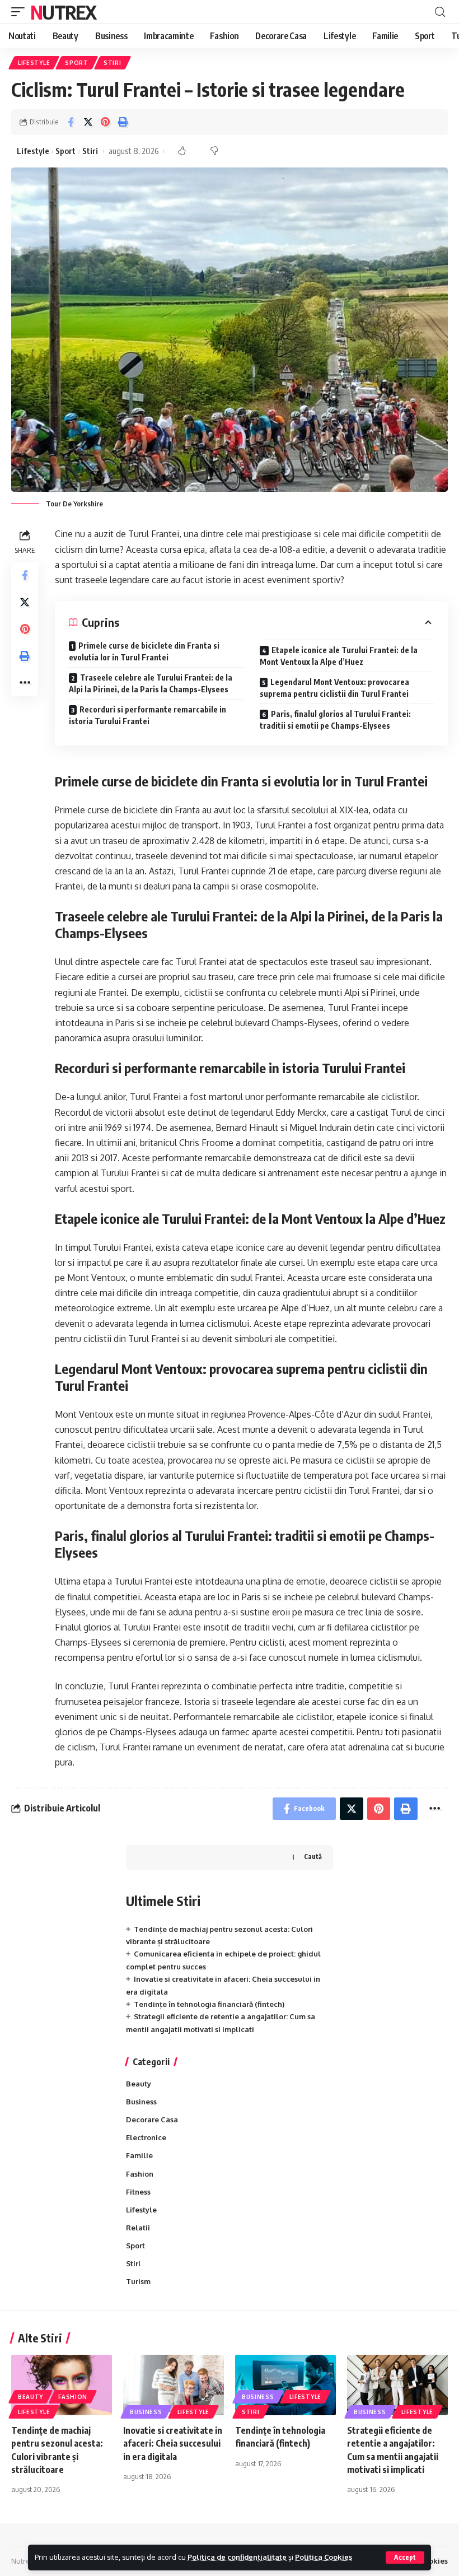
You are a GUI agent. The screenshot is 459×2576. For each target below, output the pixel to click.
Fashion (140, 2174)
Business (141, 2102)
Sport (77, 63)
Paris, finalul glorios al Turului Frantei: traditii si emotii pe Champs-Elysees (335, 720)
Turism (138, 2281)
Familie (139, 2155)
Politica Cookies (324, 2557)
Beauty (139, 2084)
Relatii (138, 2228)
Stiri (113, 63)
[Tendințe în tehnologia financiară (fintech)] (285, 2385)
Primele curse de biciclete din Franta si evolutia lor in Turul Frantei (144, 651)
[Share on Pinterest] (105, 122)
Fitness (138, 2192)
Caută (313, 1857)
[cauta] (440, 12)
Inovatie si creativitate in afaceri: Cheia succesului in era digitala (173, 2443)
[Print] (123, 122)
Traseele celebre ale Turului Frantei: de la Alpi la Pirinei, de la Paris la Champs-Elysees (151, 683)
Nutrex (63, 12)
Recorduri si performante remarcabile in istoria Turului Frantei (147, 715)
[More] (25, 683)
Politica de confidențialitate (237, 2557)
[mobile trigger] (21, 12)
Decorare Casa (152, 2120)
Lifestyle (34, 63)
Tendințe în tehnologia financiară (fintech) (209, 2004)
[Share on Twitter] (88, 122)
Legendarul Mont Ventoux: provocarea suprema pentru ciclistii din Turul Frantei (334, 688)
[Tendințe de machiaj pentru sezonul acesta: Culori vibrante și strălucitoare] (62, 2385)
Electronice (146, 2137)
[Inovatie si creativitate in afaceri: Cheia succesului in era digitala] (174, 2385)
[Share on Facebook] (71, 122)
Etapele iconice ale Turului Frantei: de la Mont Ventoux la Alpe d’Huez (339, 656)
